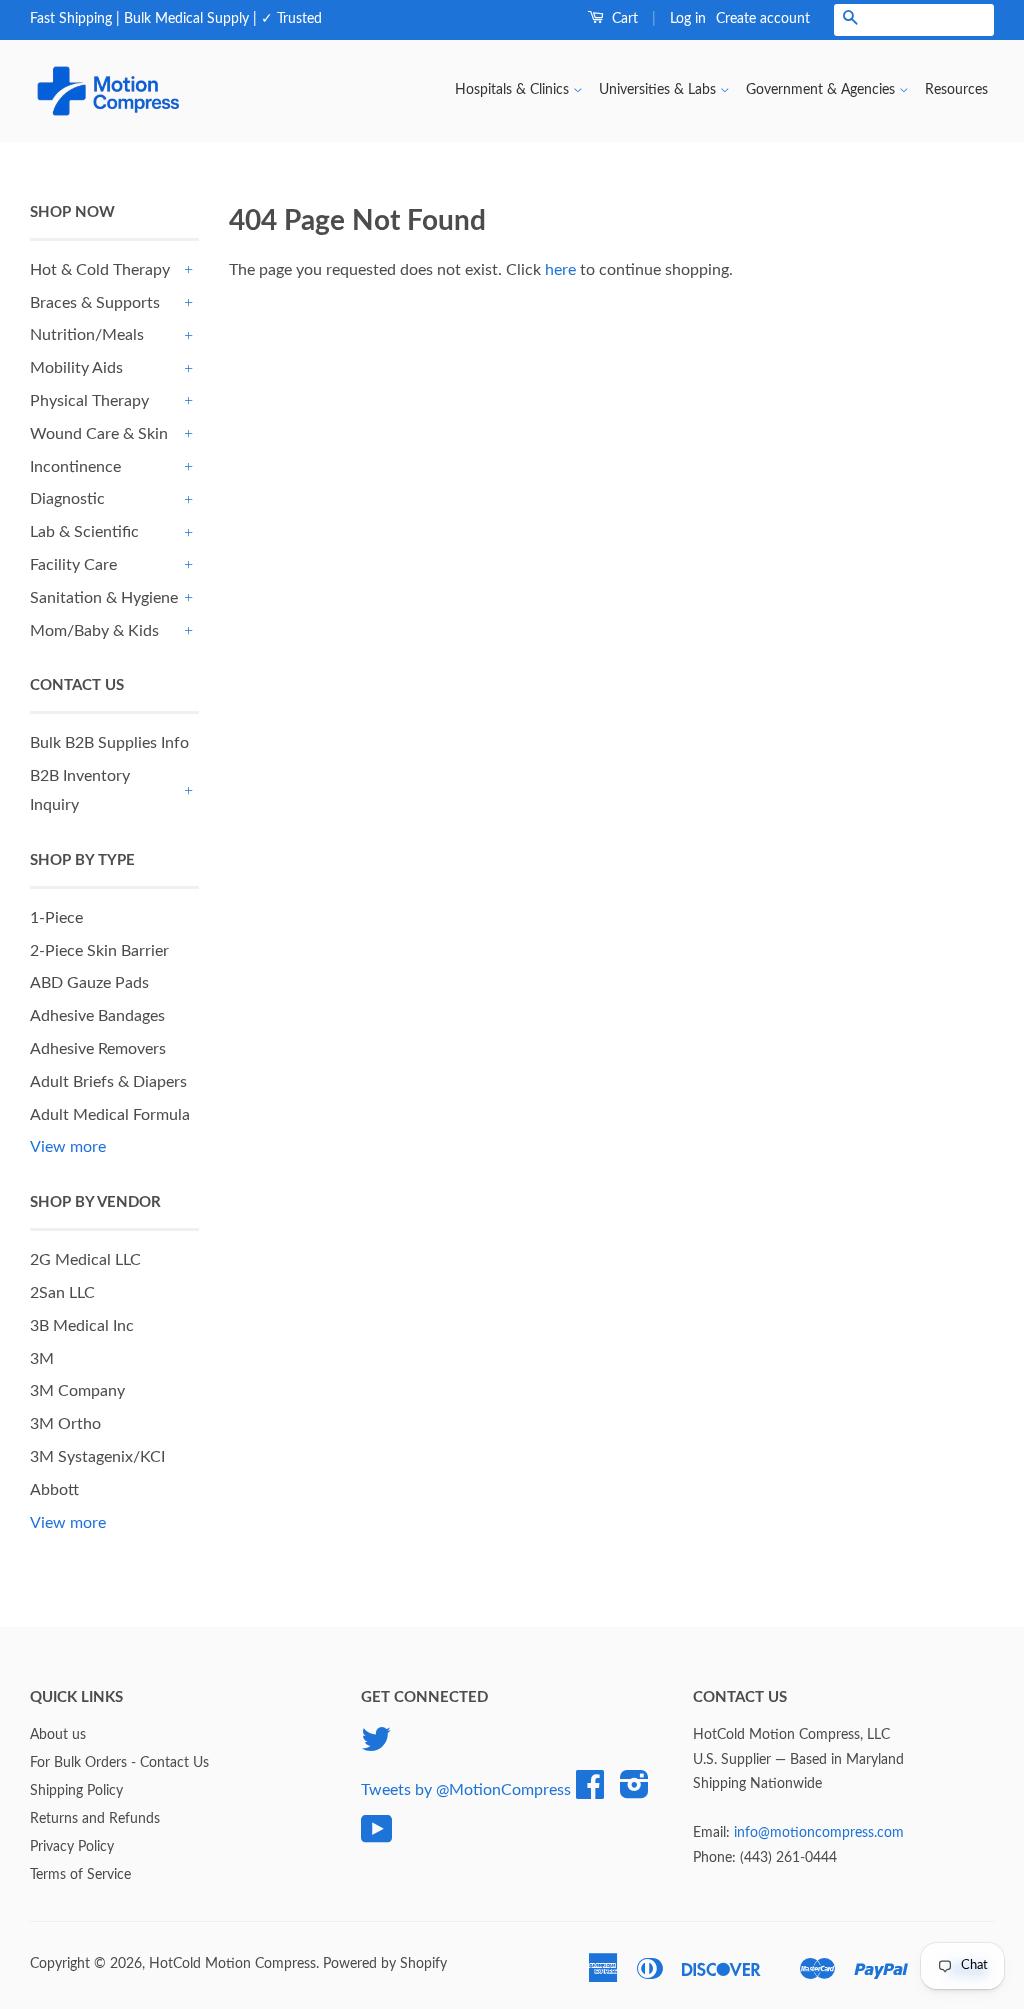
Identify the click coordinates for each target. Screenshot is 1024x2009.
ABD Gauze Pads (89, 983)
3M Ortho (65, 1424)
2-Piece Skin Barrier (99, 951)
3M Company (77, 1391)
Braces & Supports (95, 303)
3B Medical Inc (82, 1326)
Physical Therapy (89, 401)
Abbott (54, 1490)
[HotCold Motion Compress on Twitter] (376, 1747)
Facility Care (73, 565)
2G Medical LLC (85, 1260)
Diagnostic (67, 499)
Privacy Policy (72, 1847)
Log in (688, 19)
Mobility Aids (76, 368)
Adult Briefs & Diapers (108, 1082)
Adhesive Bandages (97, 1016)
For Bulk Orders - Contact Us (119, 1763)
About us (58, 1735)
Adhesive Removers (98, 1049)
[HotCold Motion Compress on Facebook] (590, 1792)
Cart (623, 19)
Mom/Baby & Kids (94, 631)
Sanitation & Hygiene (104, 598)
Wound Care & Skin (99, 434)
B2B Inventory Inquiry (80, 790)
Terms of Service (80, 1875)
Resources (956, 90)
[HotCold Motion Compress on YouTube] (377, 1837)
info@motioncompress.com (819, 1833)
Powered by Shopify (385, 1964)
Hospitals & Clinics (514, 90)
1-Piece (56, 918)
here (560, 270)
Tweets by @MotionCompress (466, 1790)
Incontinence (75, 467)
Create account (763, 19)
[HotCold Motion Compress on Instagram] (634, 1792)
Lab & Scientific (84, 532)
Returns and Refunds (95, 1819)
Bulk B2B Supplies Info (109, 743)
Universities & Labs (659, 90)
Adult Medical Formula (110, 1115)
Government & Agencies (822, 90)
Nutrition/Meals (87, 335)
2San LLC (62, 1293)
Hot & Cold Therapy (100, 270)
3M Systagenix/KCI (97, 1457)
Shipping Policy (76, 1791)
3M (42, 1359)
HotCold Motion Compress (232, 1964)
